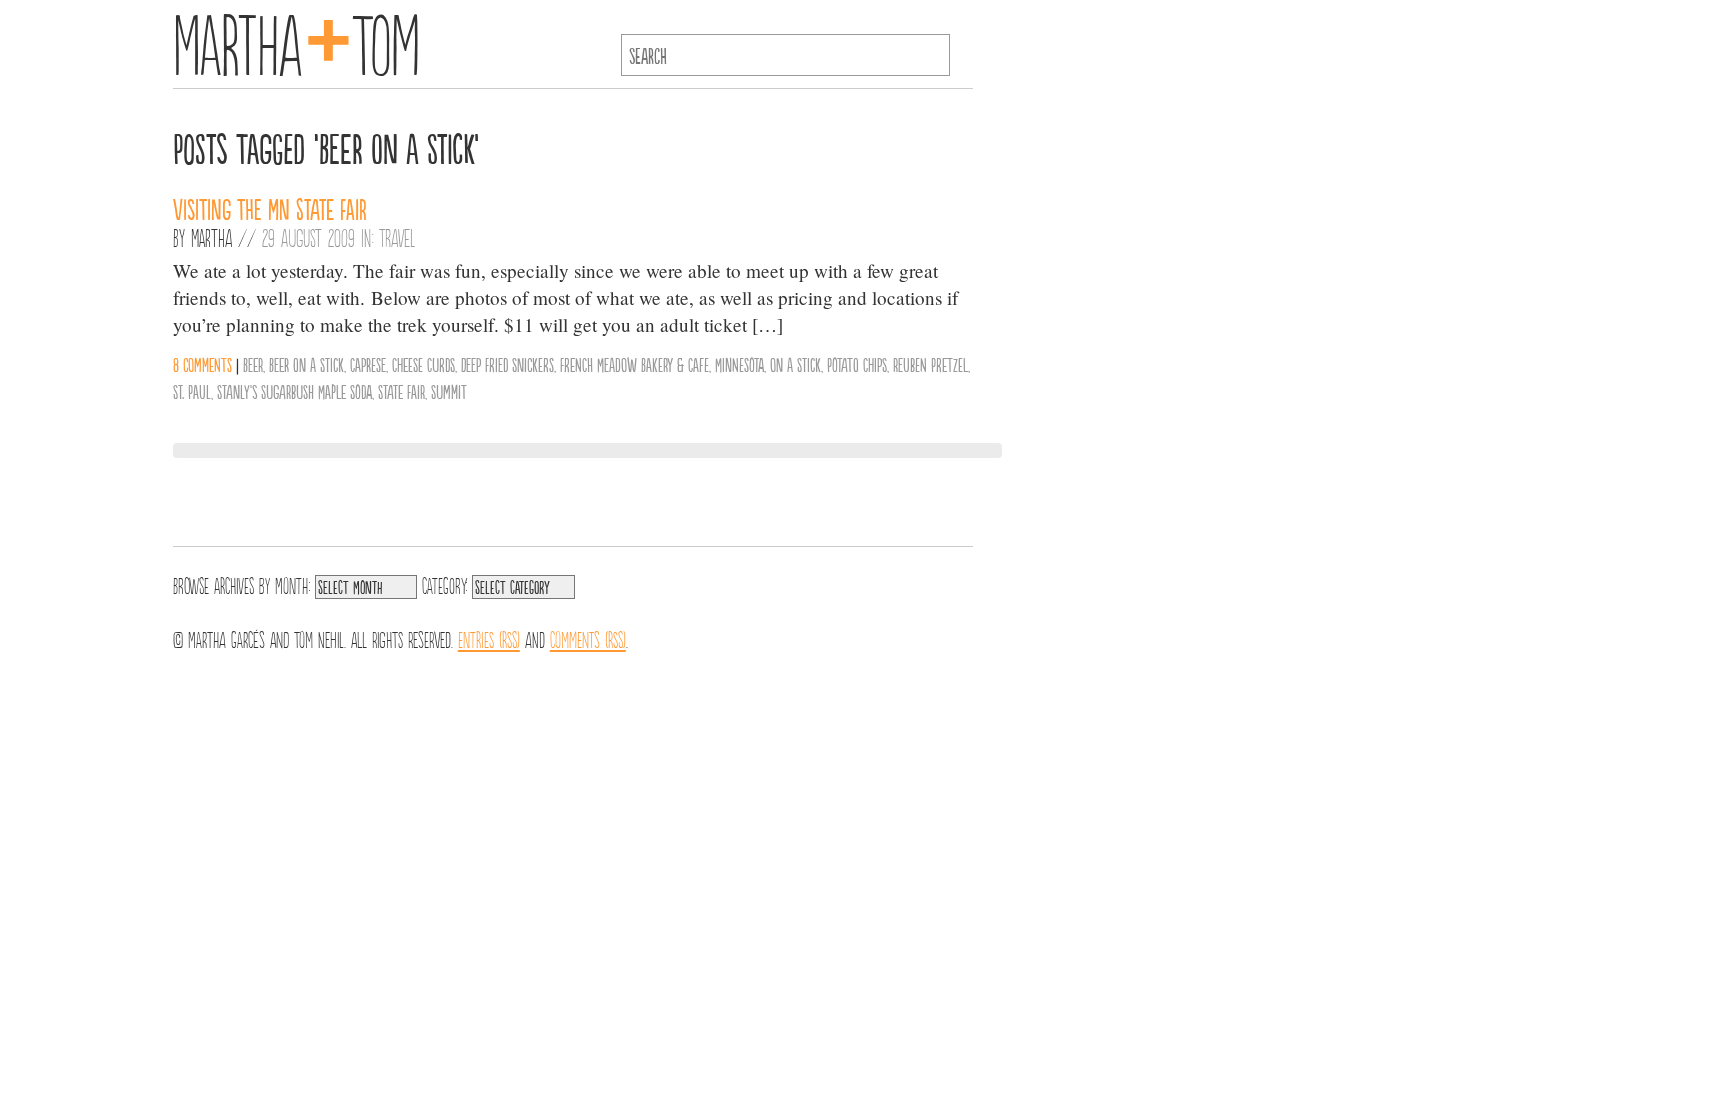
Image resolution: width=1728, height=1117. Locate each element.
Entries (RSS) (489, 638)
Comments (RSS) (588, 638)
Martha (211, 237)
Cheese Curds (423, 364)
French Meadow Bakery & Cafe (634, 364)
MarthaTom (296, 40)
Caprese (368, 364)
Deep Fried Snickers (507, 364)
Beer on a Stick (306, 364)
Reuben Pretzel (930, 364)
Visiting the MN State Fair (270, 208)
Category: (444, 584)
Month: (292, 584)
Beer (253, 364)
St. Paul (192, 391)
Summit (449, 391)
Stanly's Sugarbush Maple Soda (294, 391)
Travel (397, 237)
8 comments (202, 364)
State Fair (401, 391)
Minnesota (739, 364)
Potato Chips (857, 364)
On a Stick (795, 364)
